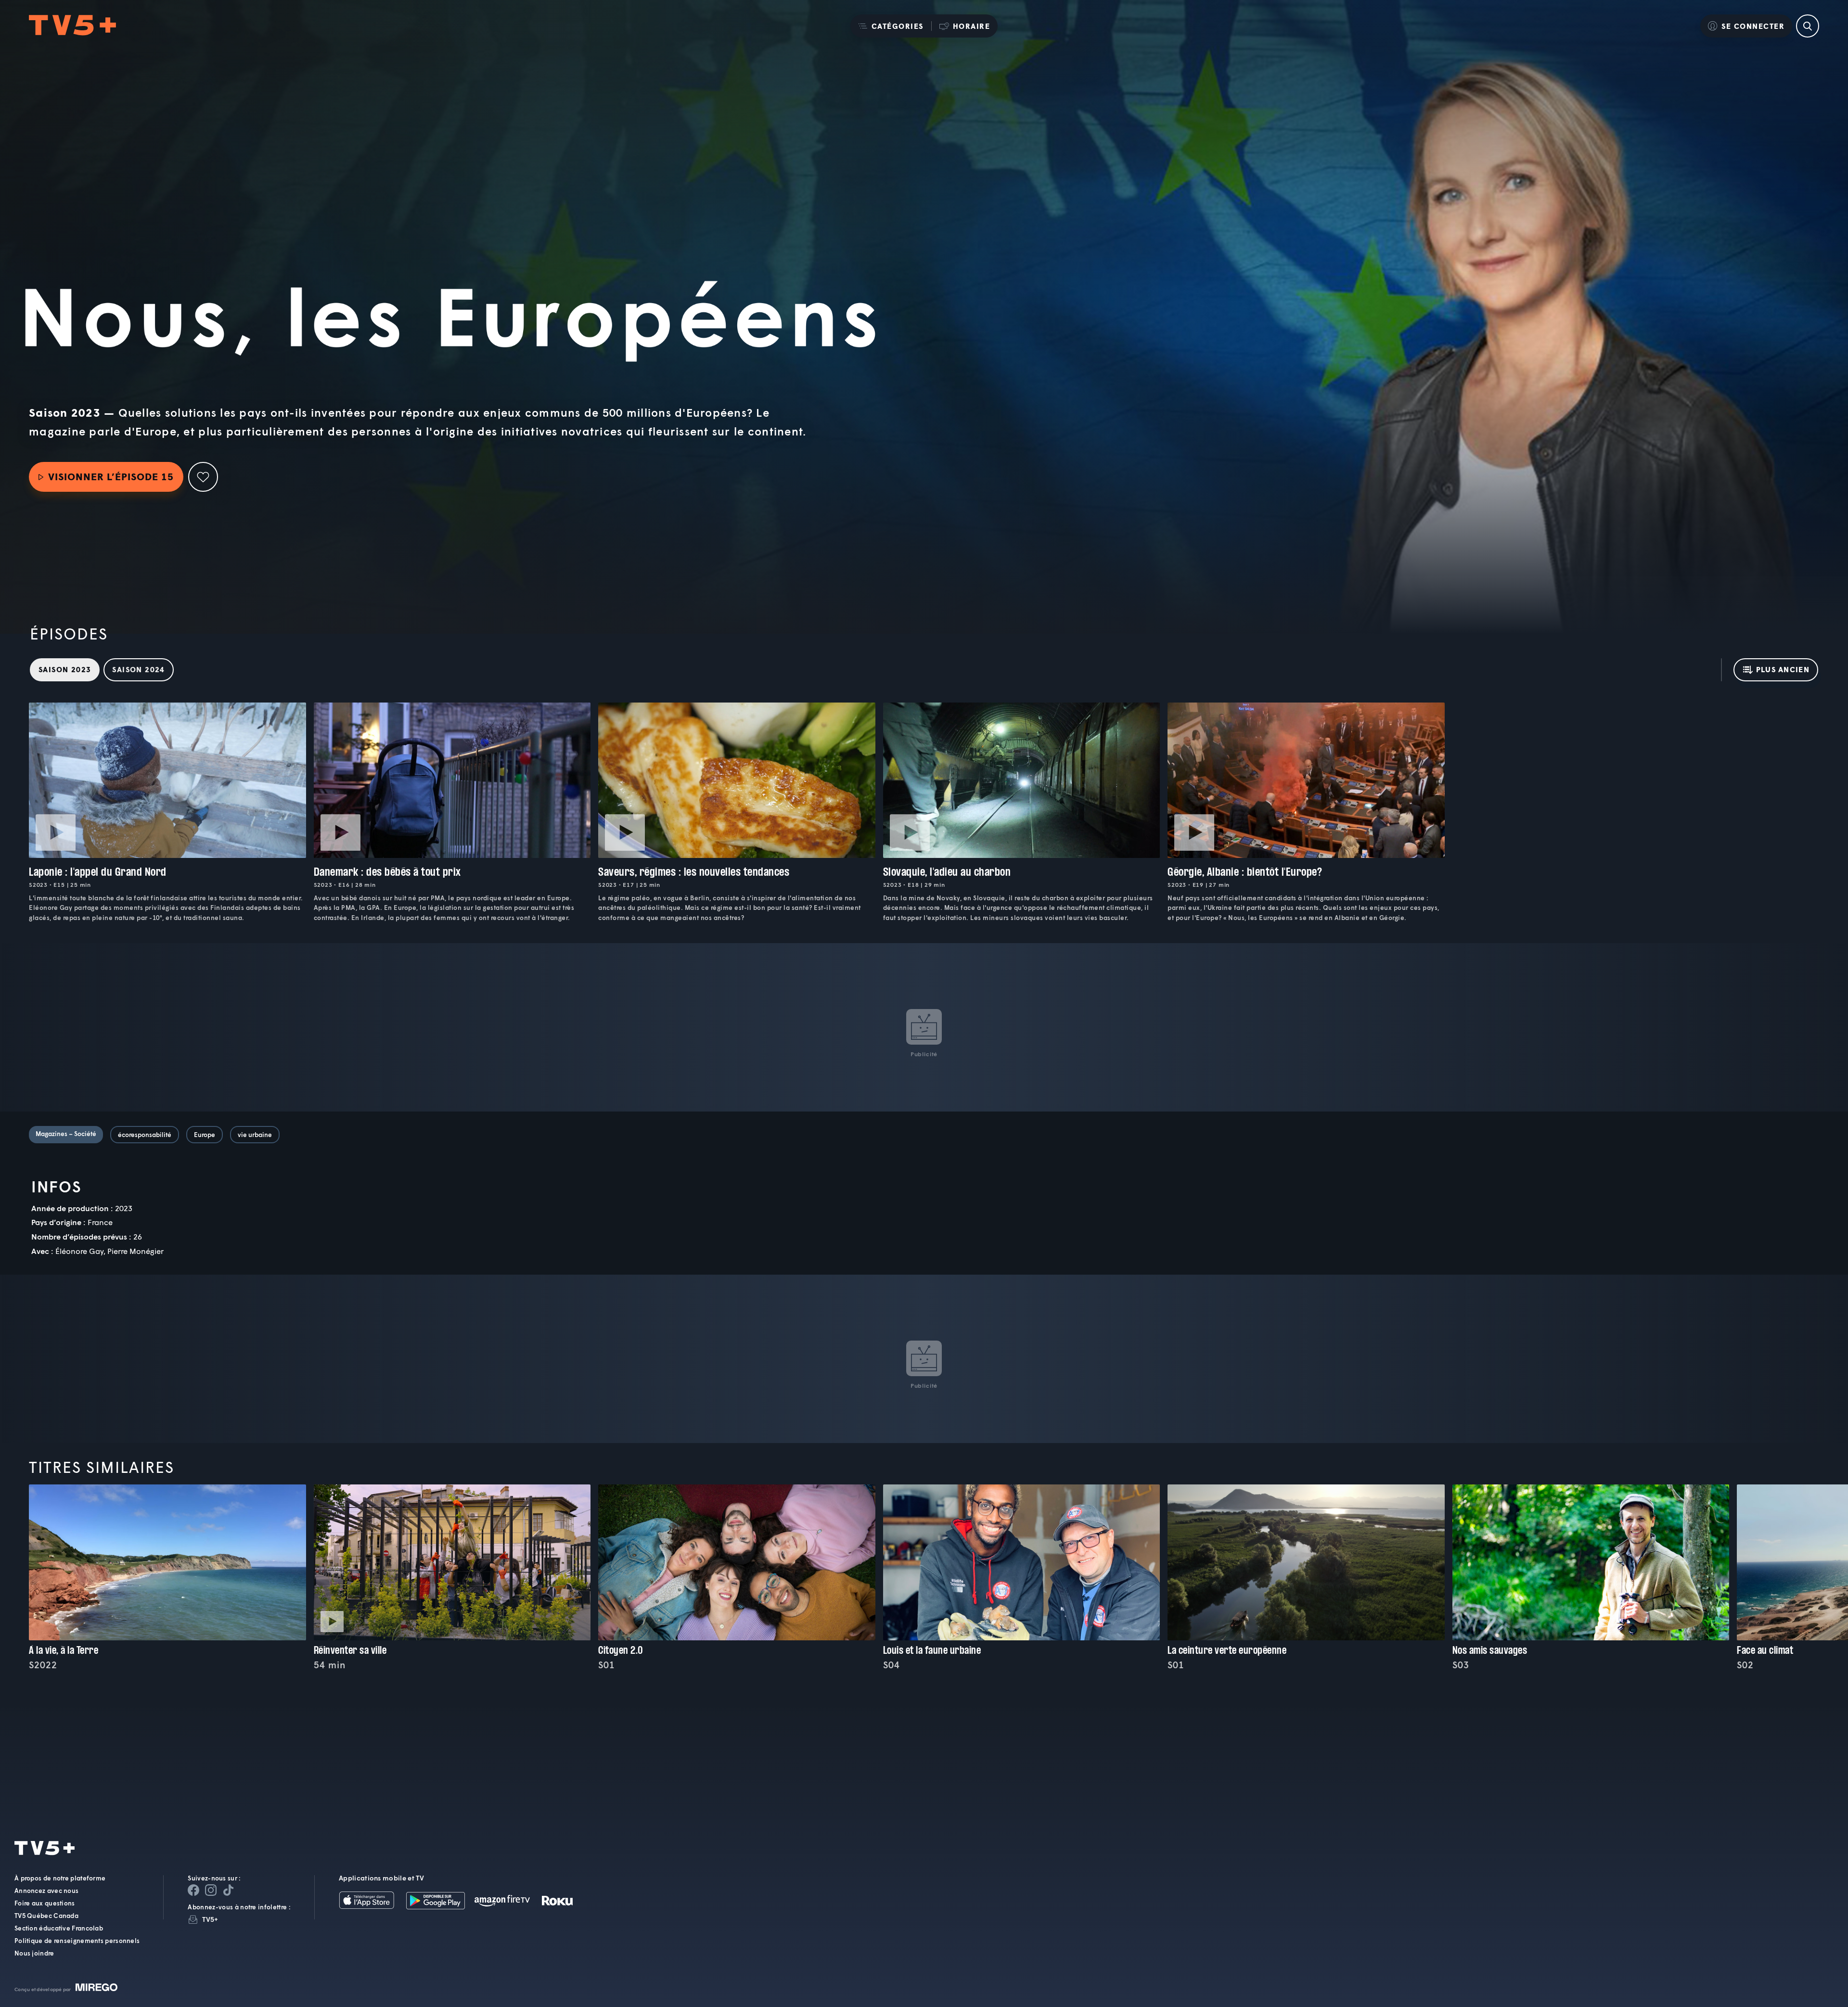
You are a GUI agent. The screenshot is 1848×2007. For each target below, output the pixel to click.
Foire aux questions (45, 1903)
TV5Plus (72, 26)
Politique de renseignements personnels (77, 1941)
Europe (205, 1135)
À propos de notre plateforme (60, 1878)
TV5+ (210, 1919)
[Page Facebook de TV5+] (193, 1890)
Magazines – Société (66, 1134)
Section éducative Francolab (59, 1928)
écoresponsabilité (145, 1135)
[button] (891, 26)
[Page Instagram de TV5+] (211, 1890)
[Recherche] (1808, 26)
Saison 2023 (65, 669)
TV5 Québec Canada (46, 1916)
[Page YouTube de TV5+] (228, 1890)
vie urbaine (255, 1135)
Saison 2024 (138, 669)
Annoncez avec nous (46, 1891)
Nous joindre (34, 1953)
